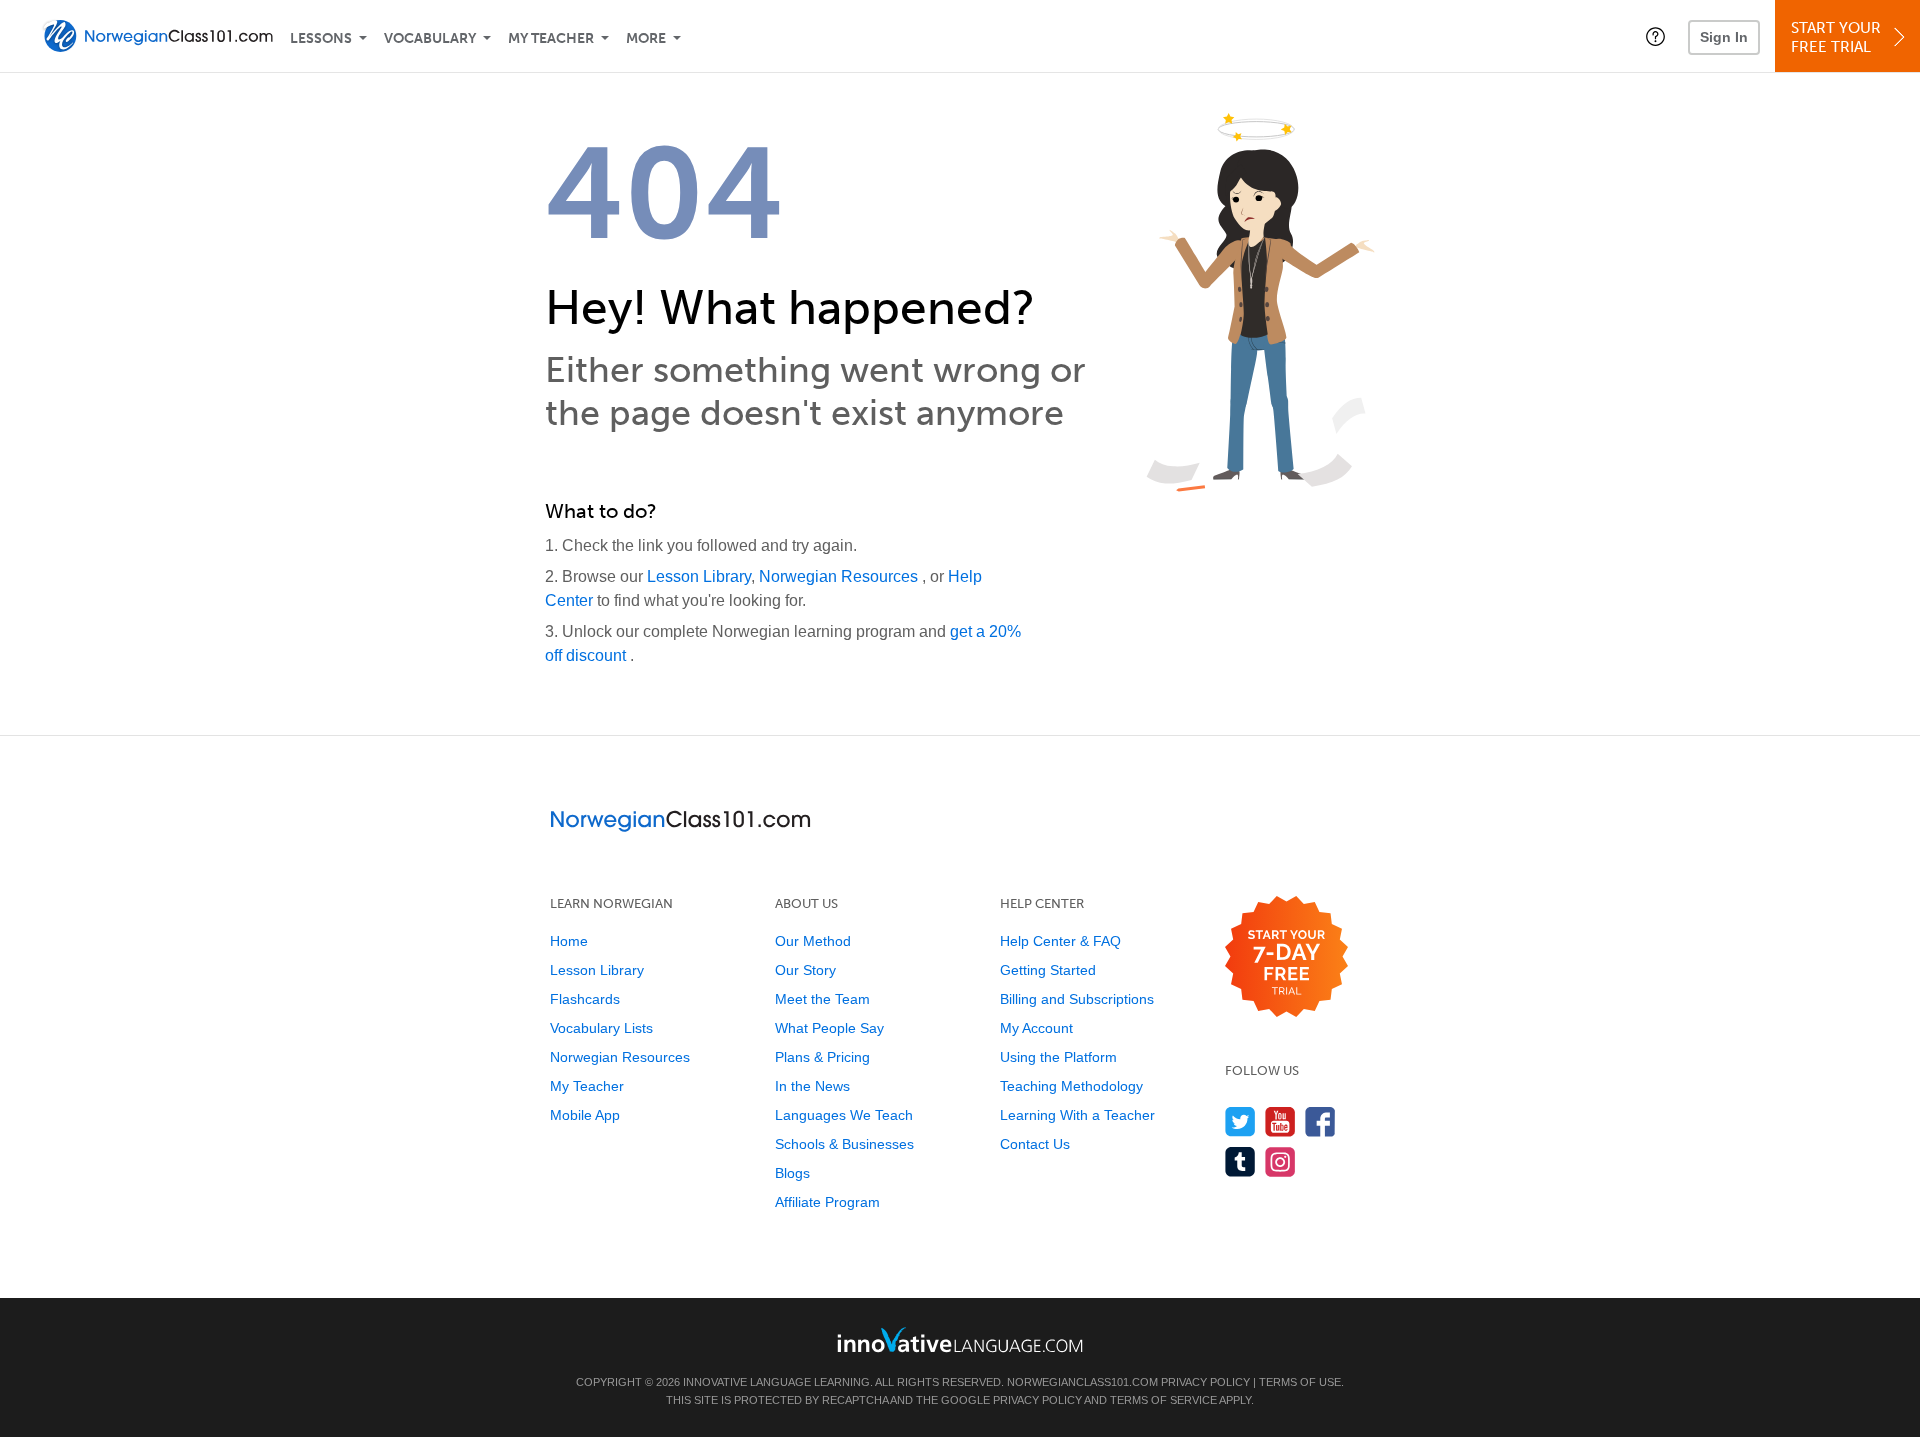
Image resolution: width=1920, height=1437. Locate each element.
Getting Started (1048, 970)
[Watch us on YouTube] (1280, 1121)
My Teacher (551, 38)
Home (569, 941)
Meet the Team (822, 999)
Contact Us (1035, 1144)
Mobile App (585, 1115)
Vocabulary (430, 38)
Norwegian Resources (840, 576)
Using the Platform (1058, 1057)
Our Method (813, 941)
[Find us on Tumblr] (1240, 1161)
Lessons (321, 38)
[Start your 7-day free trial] (1286, 957)
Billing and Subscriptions (1077, 999)
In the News (812, 1086)
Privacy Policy (1205, 1382)
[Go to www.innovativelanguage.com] (960, 1339)
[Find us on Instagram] (1280, 1161)
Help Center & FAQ (1060, 941)
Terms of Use (1300, 1382)
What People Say (829, 1028)
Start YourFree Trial (1836, 37)
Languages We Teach (844, 1115)
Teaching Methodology (1071, 1086)
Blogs (792, 1173)
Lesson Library (699, 576)
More (646, 38)
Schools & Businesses (844, 1144)
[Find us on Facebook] (1320, 1121)
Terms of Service (1163, 1400)
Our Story (805, 970)
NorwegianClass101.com (1082, 1382)
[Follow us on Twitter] (1240, 1121)
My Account (1036, 1028)
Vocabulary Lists (601, 1028)
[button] (1655, 36)
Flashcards (585, 999)
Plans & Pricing (822, 1057)
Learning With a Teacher (1077, 1115)
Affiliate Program (827, 1202)
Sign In (1724, 37)
